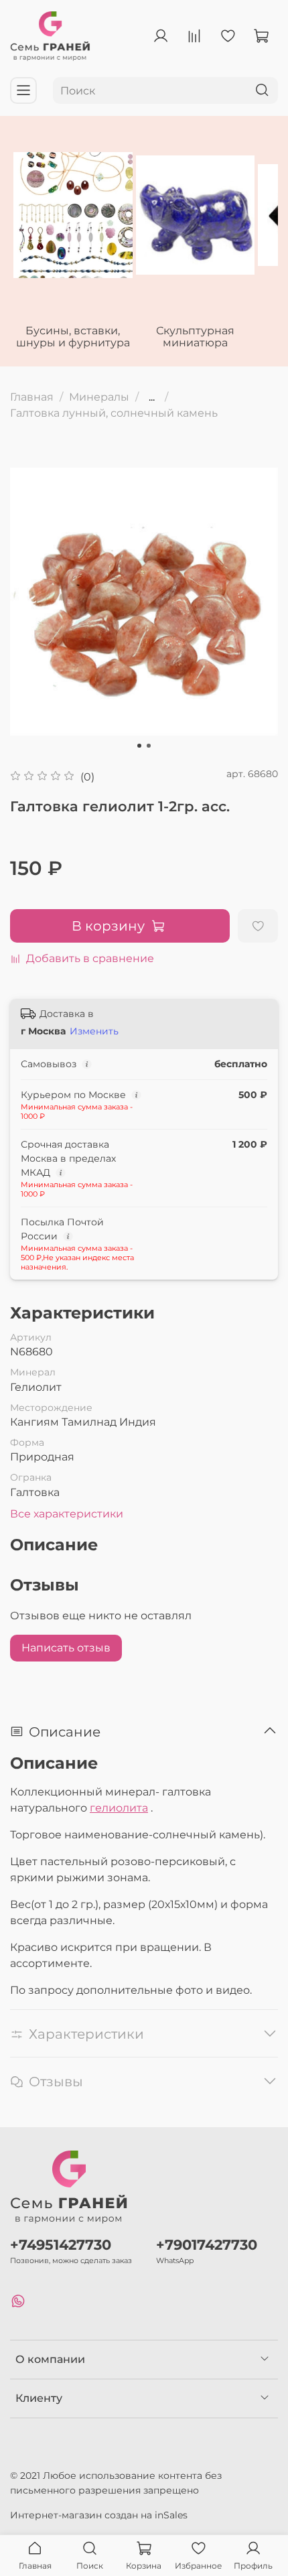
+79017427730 (207, 2245)
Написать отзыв (66, 1648)
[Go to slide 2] (149, 746)
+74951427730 (61, 2245)
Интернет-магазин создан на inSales (99, 2515)
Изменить (94, 1031)
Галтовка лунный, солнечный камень (114, 413)
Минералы (99, 397)
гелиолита (119, 1808)
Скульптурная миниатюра (195, 337)
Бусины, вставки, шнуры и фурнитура (73, 337)
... (152, 397)
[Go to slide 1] (139, 746)
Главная (32, 397)
